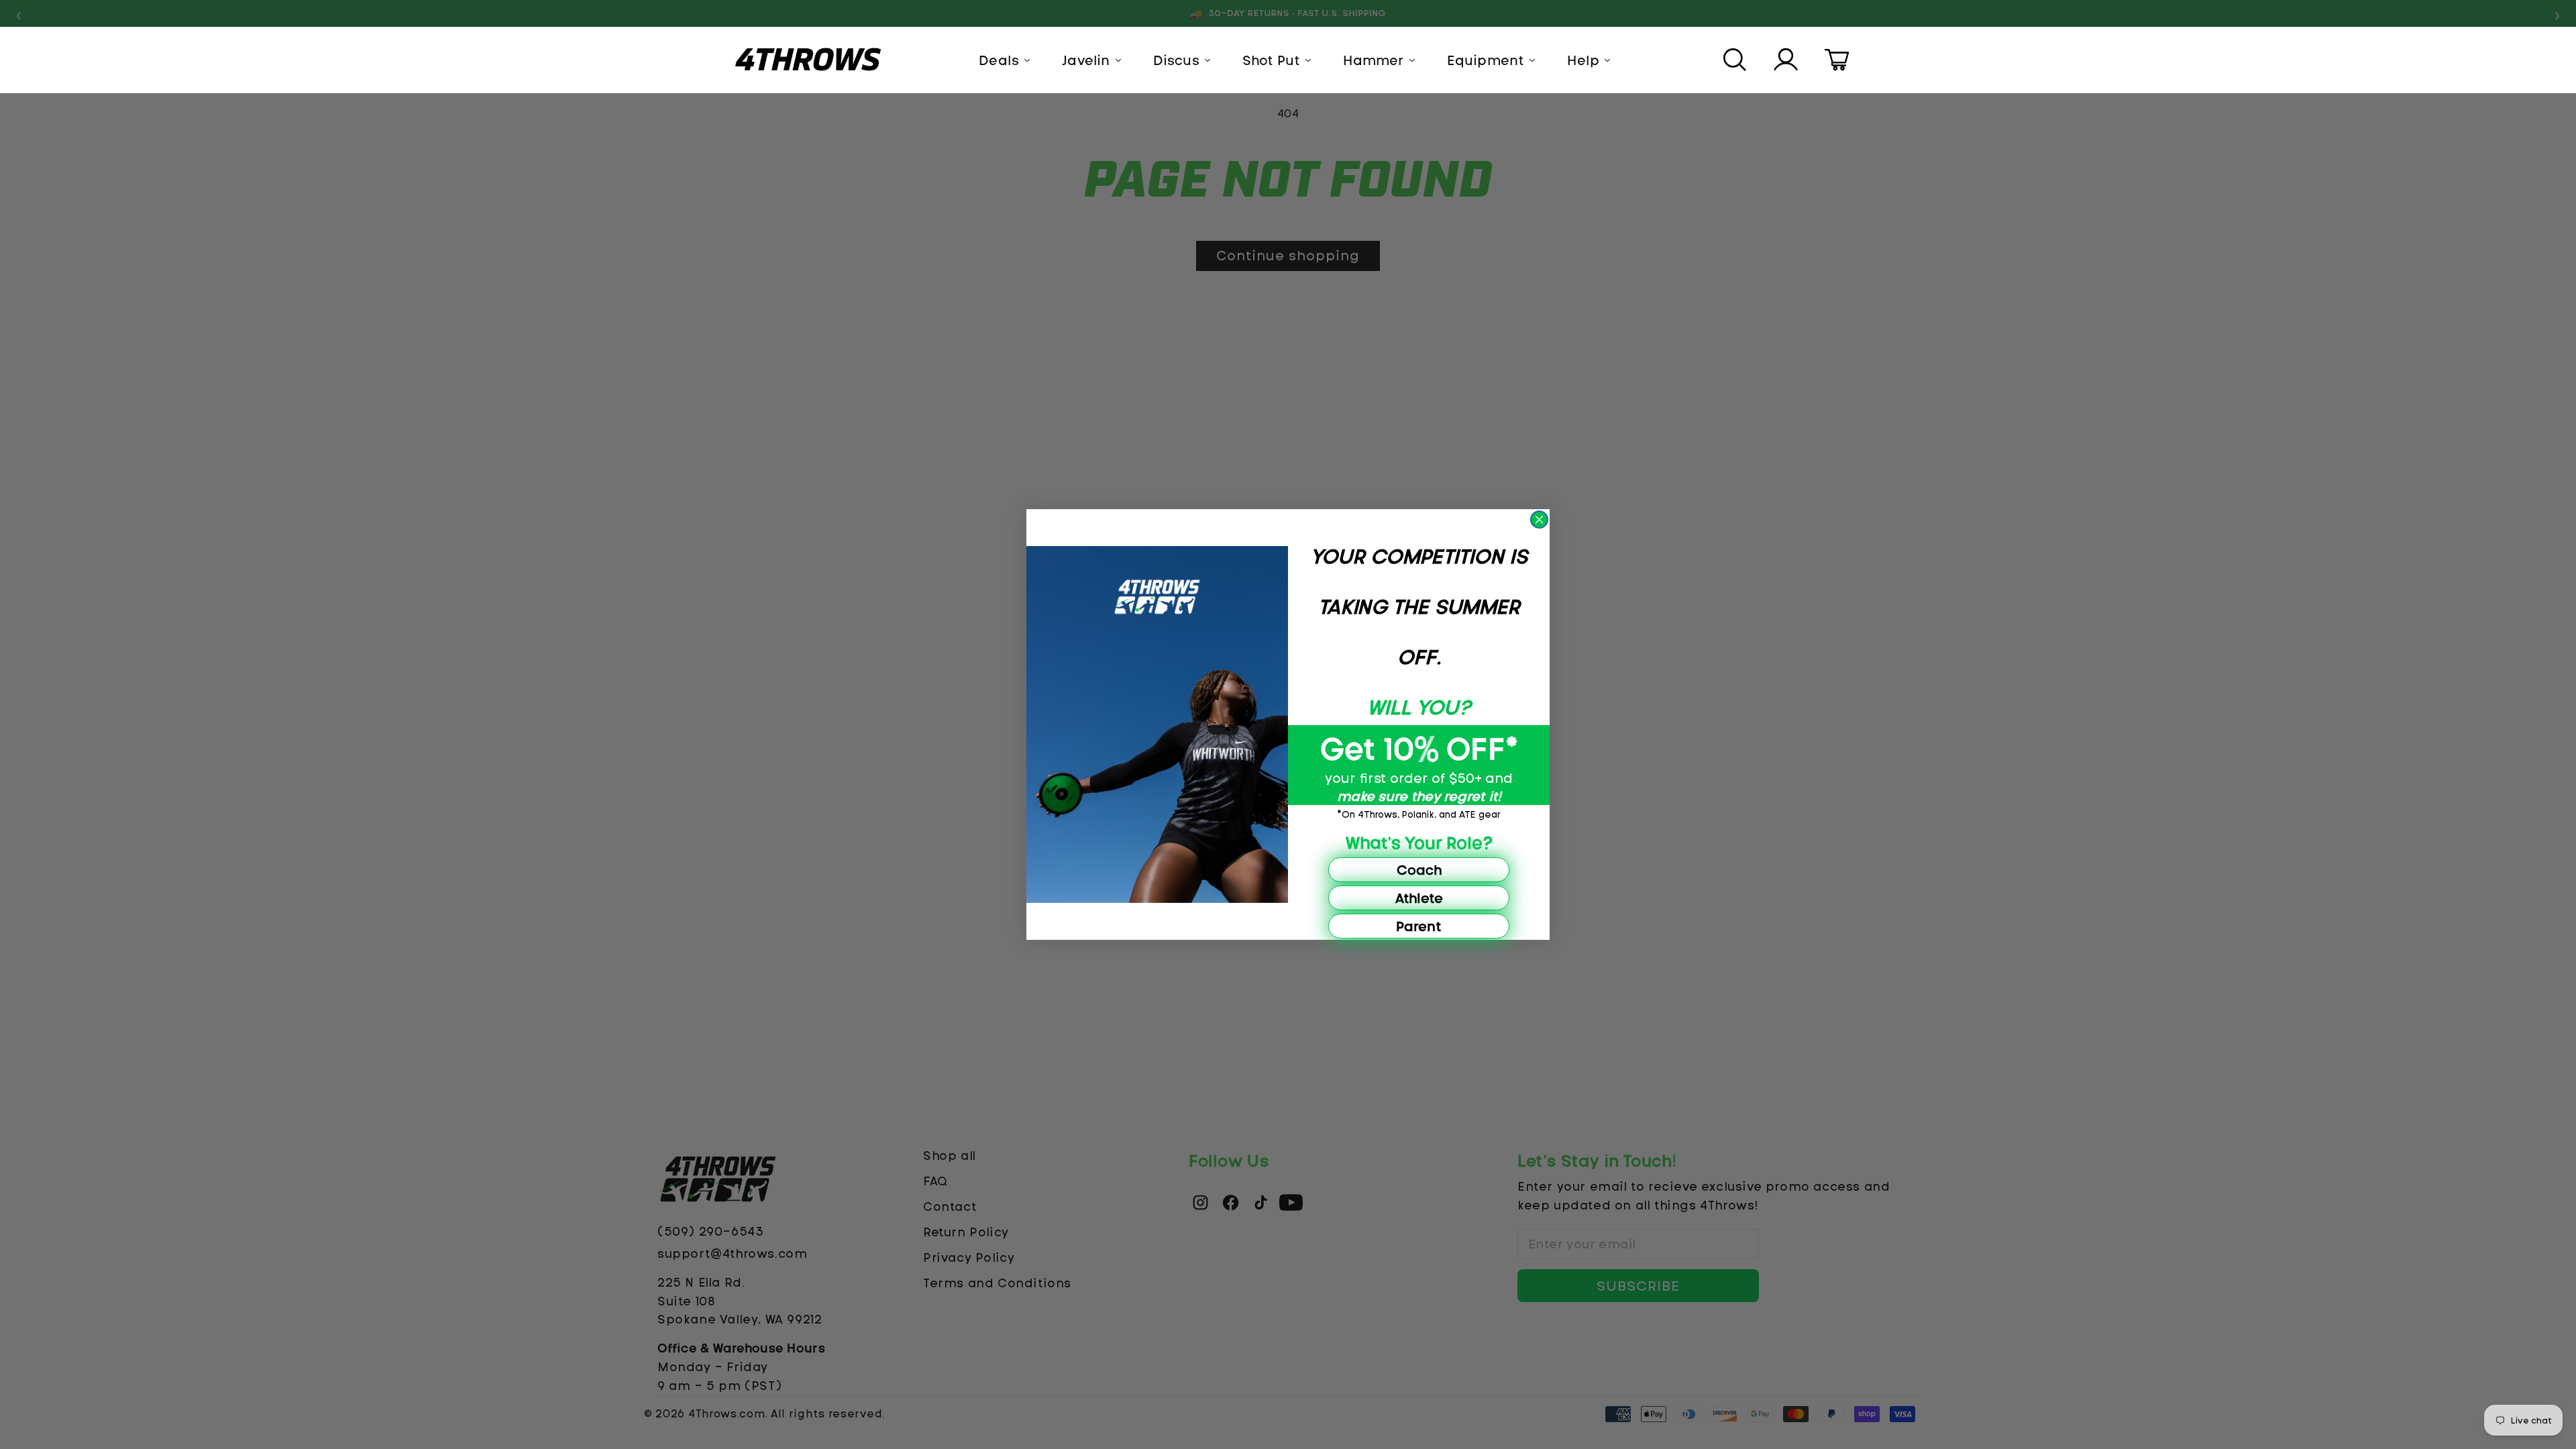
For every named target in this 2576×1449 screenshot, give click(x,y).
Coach (1419, 870)
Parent (1419, 926)
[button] (1736, 60)
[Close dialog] (1539, 520)
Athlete (1419, 898)
